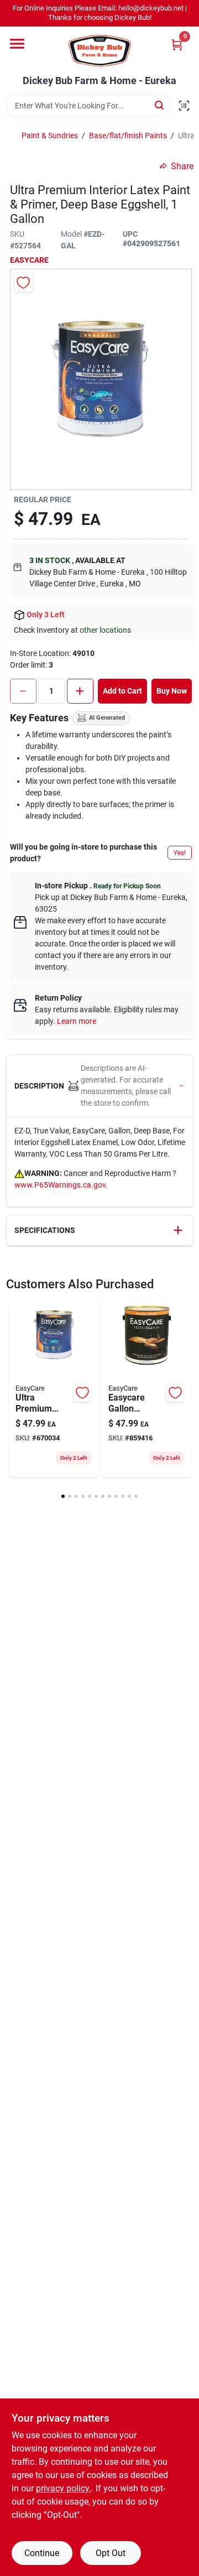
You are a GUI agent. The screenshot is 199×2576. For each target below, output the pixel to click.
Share (182, 166)
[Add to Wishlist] (23, 282)
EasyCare (29, 260)
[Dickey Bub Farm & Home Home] (100, 51)
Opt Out (111, 2553)
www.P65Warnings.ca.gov (60, 1185)
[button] (100, 1086)
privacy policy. (64, 2488)
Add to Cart (122, 691)
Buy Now (172, 691)
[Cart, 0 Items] (177, 45)
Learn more (77, 1021)
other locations (105, 630)
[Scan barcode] (184, 106)
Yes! (180, 853)
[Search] (160, 105)
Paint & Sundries (50, 136)
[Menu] (17, 44)
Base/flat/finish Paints (128, 136)
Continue (42, 2553)
